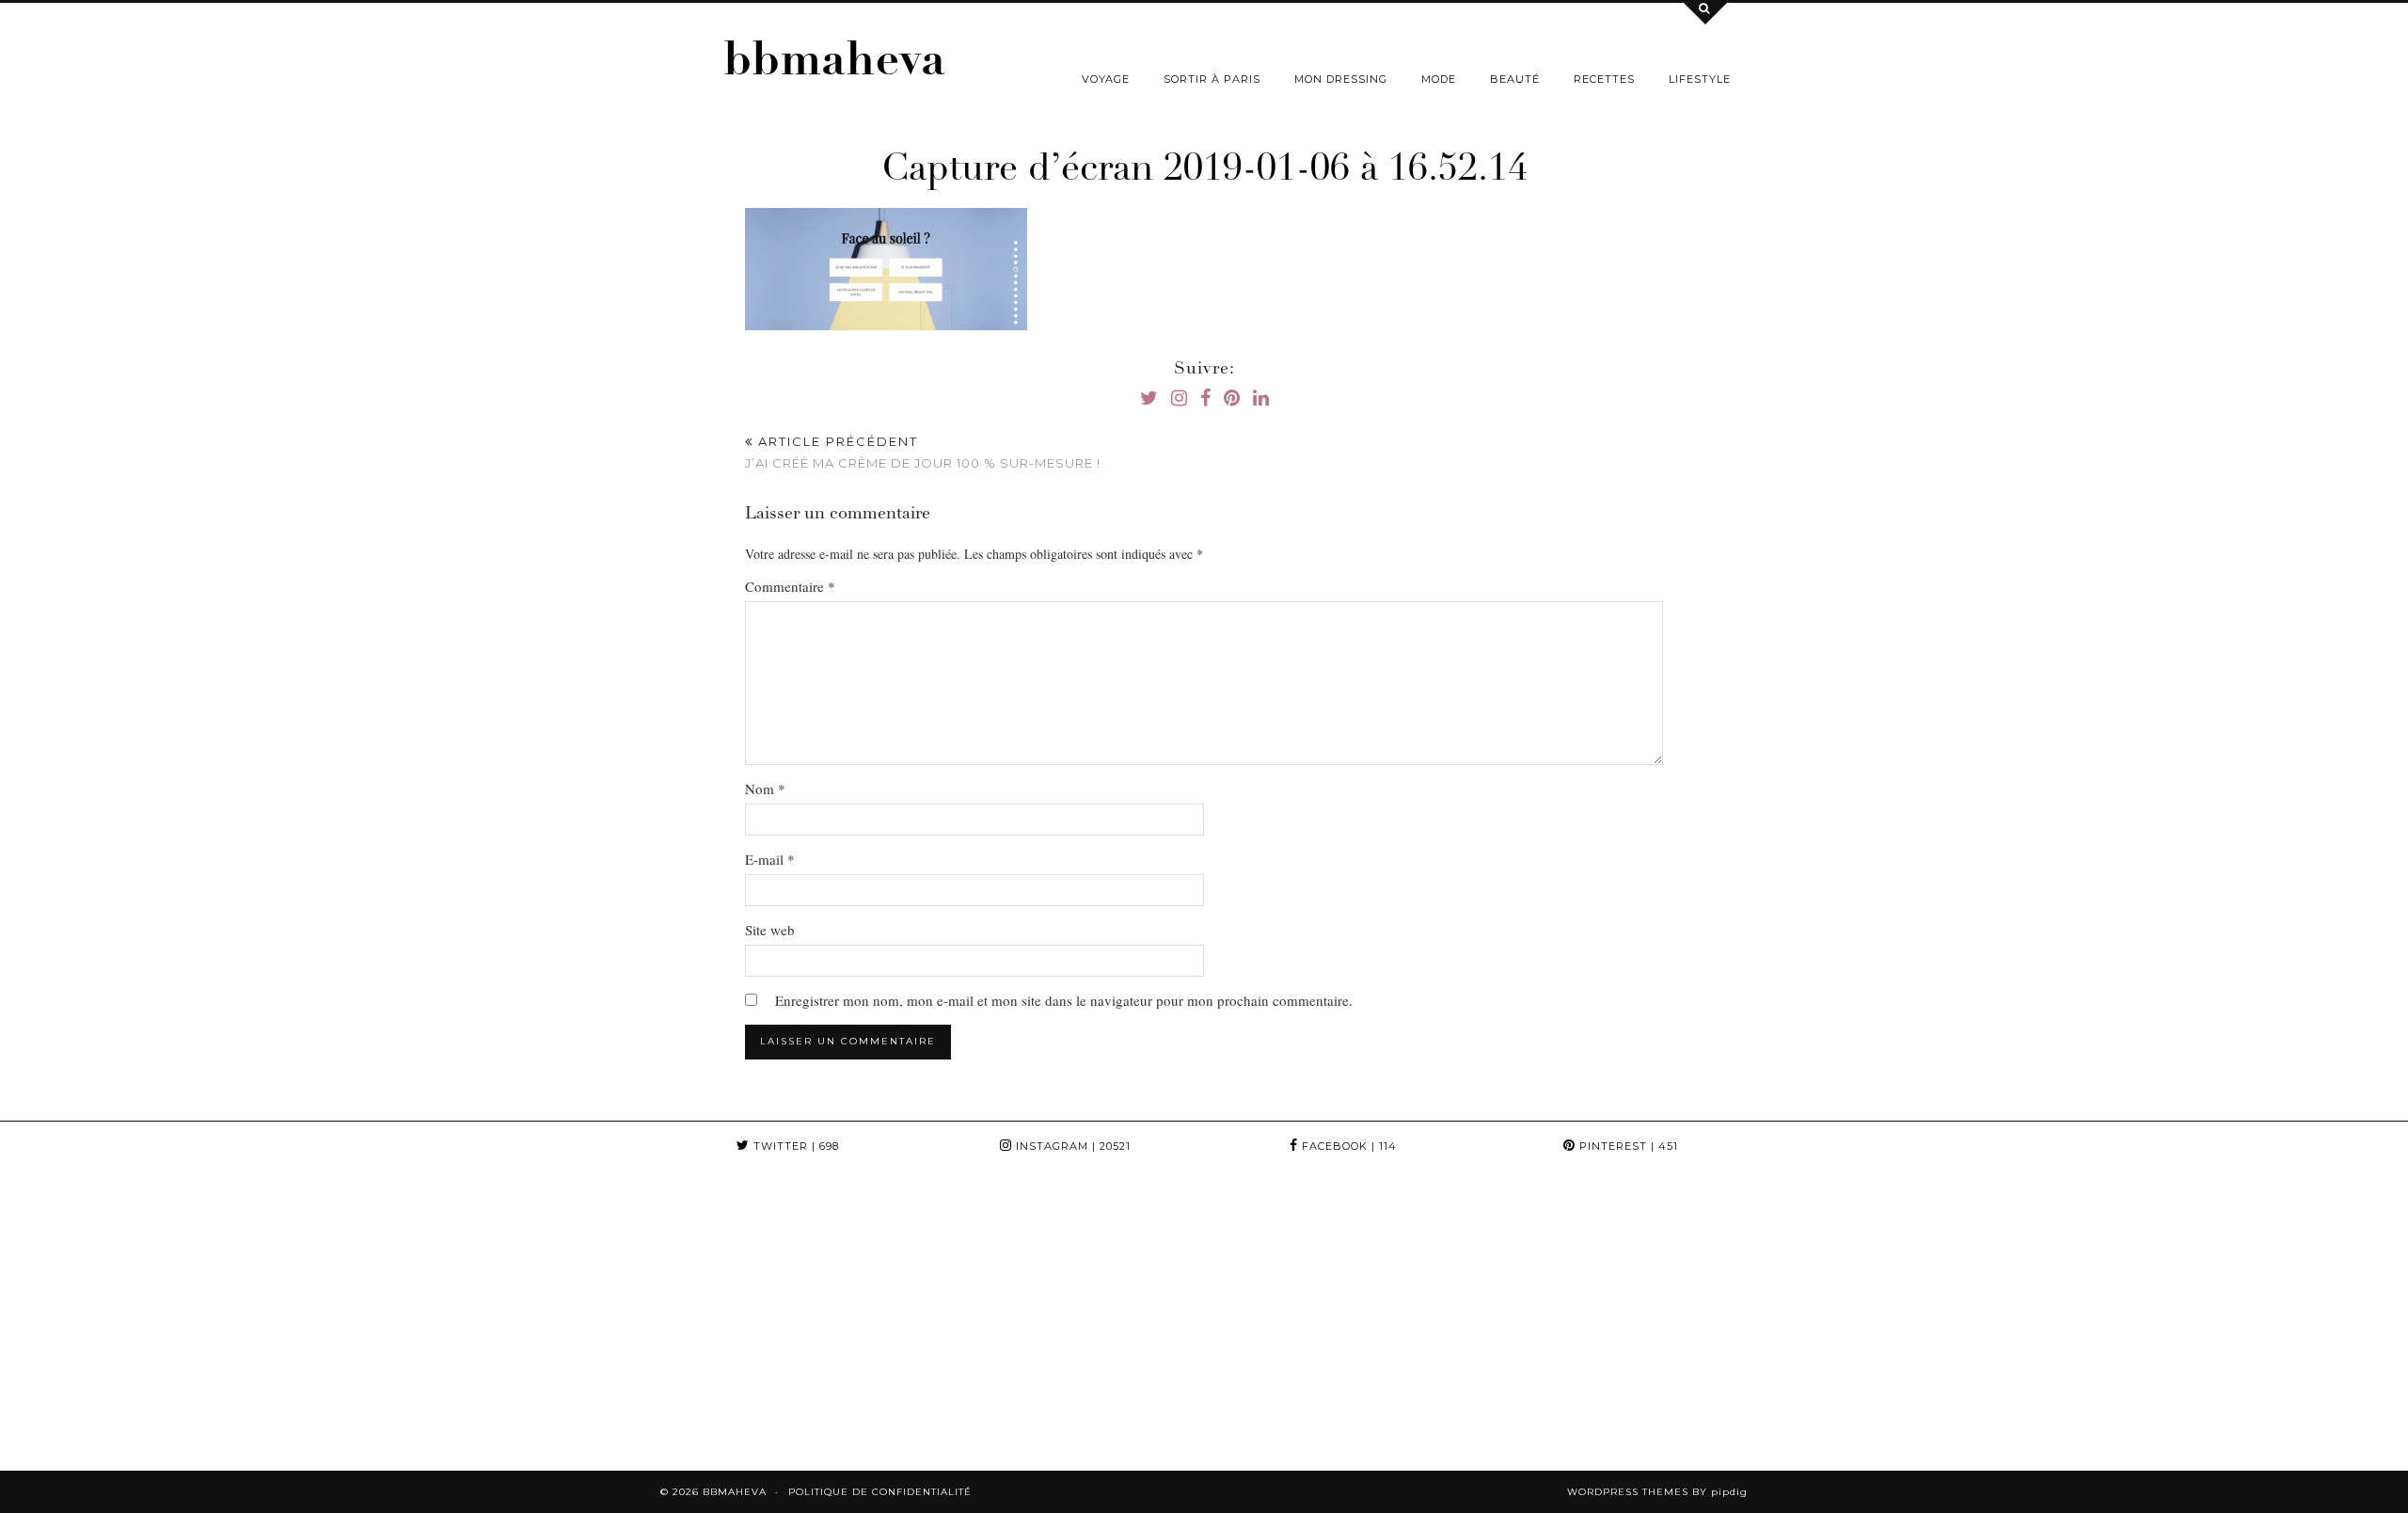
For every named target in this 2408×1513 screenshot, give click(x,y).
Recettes (1604, 79)
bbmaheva (834, 64)
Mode (1439, 79)
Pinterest (1627, 1146)
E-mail (770, 859)
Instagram (1071, 1146)
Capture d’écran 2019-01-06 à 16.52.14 (1204, 171)
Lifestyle (1700, 79)
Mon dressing (1341, 79)
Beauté (1515, 79)
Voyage (1106, 79)
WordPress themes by (1657, 1492)
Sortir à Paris (1212, 79)
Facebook (1347, 1146)
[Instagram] (150, 1320)
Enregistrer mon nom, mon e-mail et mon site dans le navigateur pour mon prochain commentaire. (1064, 1000)
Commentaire (790, 586)
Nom (765, 788)
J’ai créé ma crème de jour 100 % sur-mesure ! (923, 452)
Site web (770, 930)
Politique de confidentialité (880, 1492)
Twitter (794, 1146)
